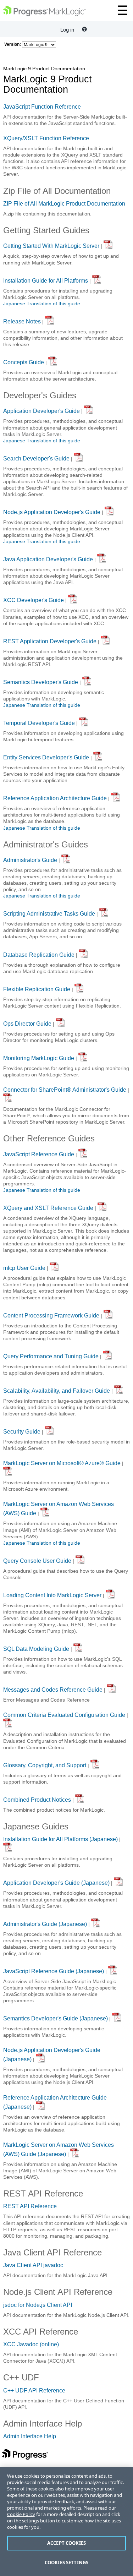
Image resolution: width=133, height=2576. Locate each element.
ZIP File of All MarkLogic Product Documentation (64, 204)
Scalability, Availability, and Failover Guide (57, 1391)
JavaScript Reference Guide (39, 1154)
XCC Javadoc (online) (31, 2344)
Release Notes (22, 321)
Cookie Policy (21, 2514)
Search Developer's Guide (36, 459)
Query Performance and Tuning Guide (51, 1356)
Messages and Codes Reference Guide (53, 1690)
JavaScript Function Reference (42, 107)
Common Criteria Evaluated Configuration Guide (64, 1715)
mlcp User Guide (24, 1268)
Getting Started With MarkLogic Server (51, 246)
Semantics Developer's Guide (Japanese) (56, 2018)
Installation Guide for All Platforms (46, 281)
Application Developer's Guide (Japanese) (56, 1883)
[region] (66, 2522)
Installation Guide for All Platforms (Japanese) (60, 1839)
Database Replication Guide (39, 954)
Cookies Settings (66, 2563)
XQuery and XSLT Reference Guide (48, 1208)
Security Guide (22, 1432)
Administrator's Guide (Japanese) (45, 1924)
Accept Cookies (66, 2543)
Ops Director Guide (27, 1024)
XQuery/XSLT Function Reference (46, 138)
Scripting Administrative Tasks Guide (49, 914)
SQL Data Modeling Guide (36, 1649)
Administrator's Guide (30, 860)
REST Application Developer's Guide (50, 641)
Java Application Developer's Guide (48, 559)
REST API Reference (30, 2206)
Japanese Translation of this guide (42, 304)
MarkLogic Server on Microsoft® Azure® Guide (62, 1463)
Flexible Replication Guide (37, 989)
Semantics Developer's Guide (41, 682)
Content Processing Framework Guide (51, 1316)
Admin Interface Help (30, 2436)
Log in (67, 30)
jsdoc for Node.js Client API (38, 2305)
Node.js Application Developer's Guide (52, 512)
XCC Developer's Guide (34, 600)
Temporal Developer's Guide (39, 723)
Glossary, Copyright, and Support (45, 1765)
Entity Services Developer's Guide (46, 757)
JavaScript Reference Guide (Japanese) (54, 1971)
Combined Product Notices (37, 1800)
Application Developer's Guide (41, 411)
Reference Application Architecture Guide (55, 798)
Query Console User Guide (37, 1561)
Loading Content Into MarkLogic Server (52, 1595)
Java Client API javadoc (33, 2265)
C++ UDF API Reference (34, 2391)
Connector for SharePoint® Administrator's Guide (65, 1090)
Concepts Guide (24, 362)
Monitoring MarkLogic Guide (39, 1058)
